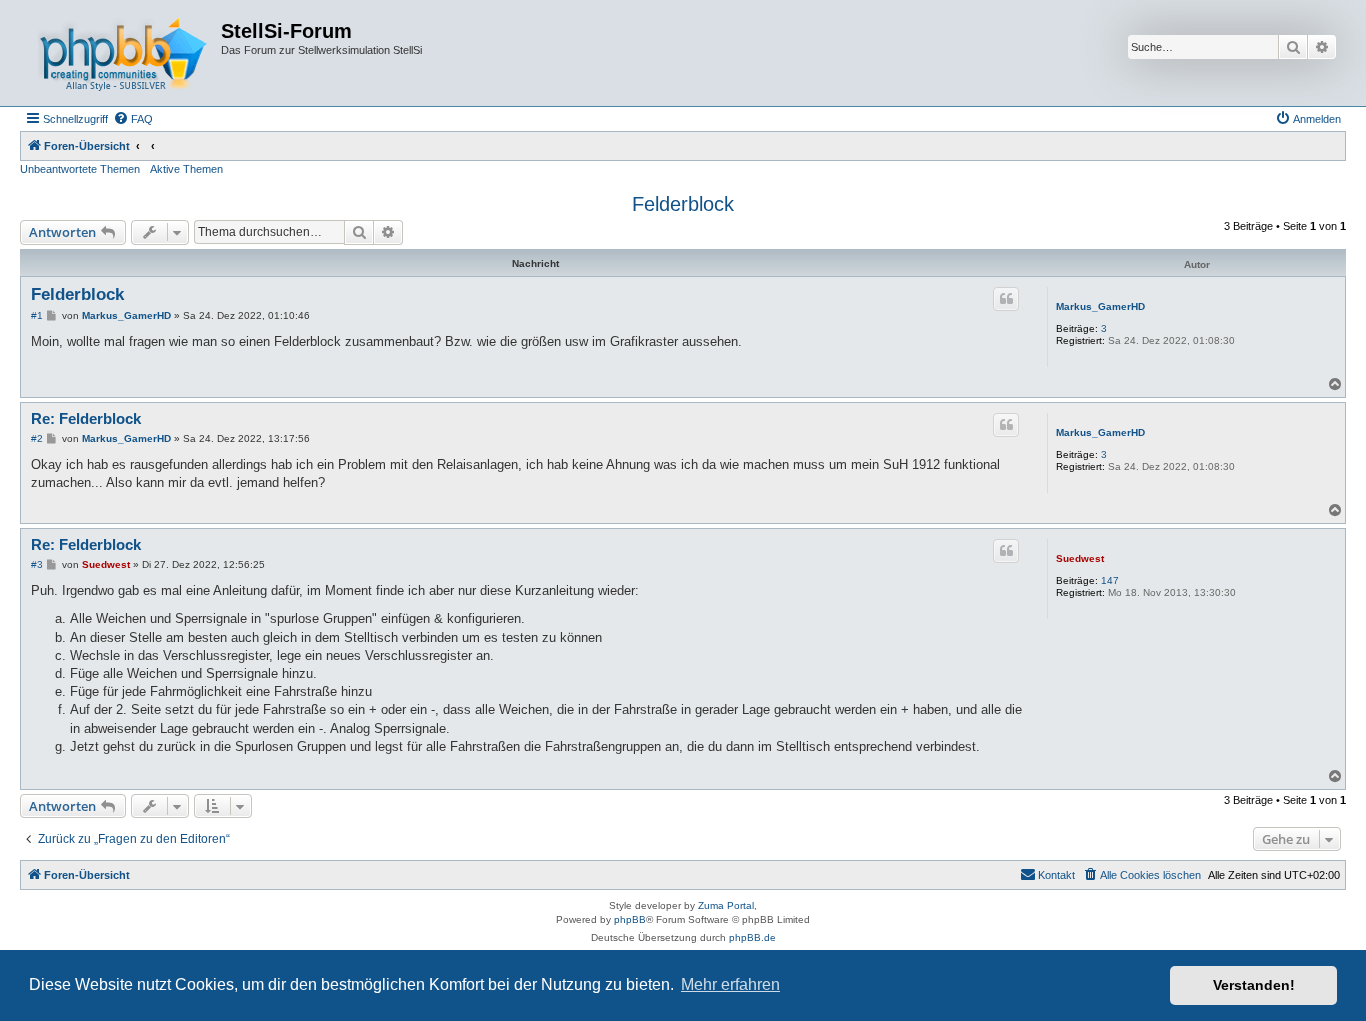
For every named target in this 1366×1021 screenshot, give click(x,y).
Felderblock (683, 204)
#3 (37, 564)
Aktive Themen (186, 169)
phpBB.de (752, 937)
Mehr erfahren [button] (730, 984)
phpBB (630, 919)
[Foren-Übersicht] (123, 53)
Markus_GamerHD (1100, 306)
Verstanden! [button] (1254, 985)
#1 (37, 315)
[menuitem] (133, 119)
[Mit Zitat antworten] (1006, 299)
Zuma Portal (726, 905)
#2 (37, 438)
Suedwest (1080, 558)
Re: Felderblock (86, 418)
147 (1110, 580)
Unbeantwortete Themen (80, 169)
